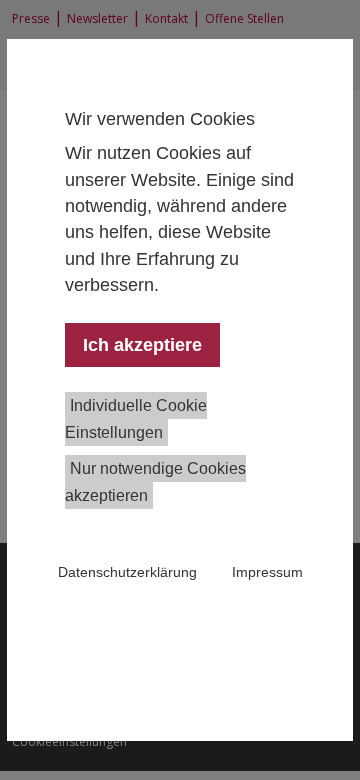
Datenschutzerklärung (127, 572)
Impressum (267, 572)
